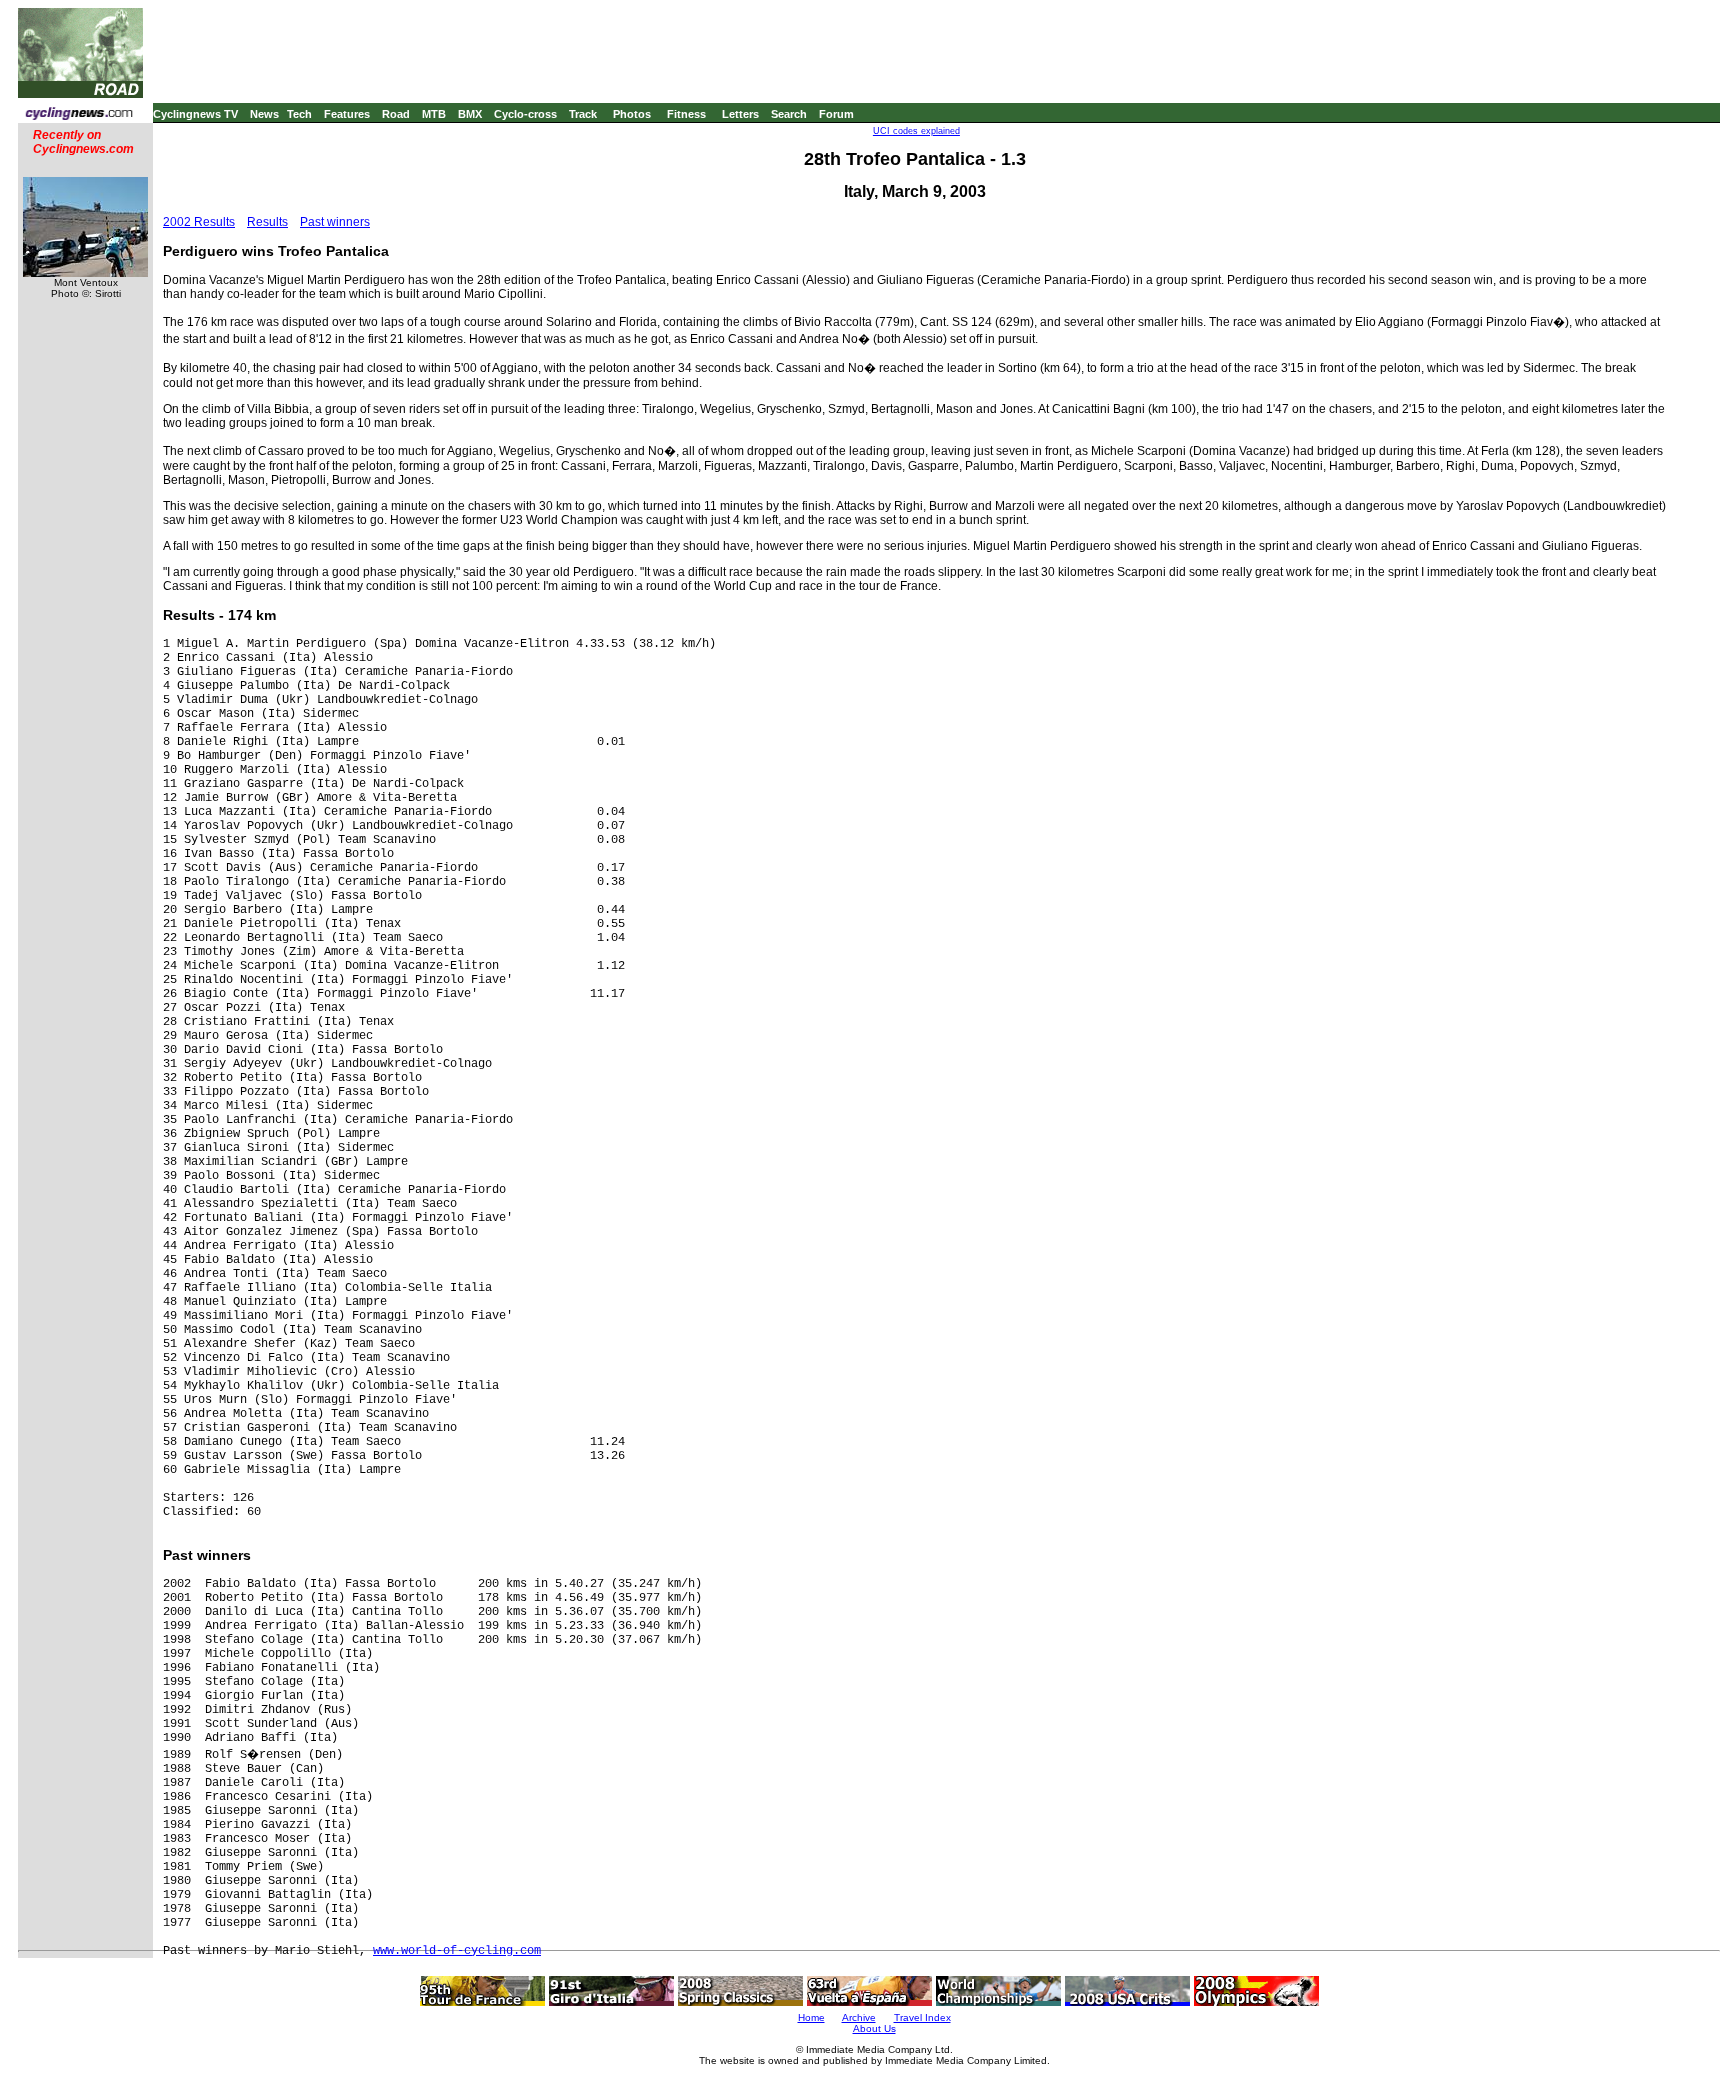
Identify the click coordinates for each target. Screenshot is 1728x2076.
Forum (836, 114)
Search (789, 114)
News (264, 114)
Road (396, 114)
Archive (859, 2017)
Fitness (686, 114)
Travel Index (922, 2017)
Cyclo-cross (525, 114)
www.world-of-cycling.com (457, 1951)
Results (267, 222)
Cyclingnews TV (195, 114)
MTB (434, 114)
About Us (874, 2028)
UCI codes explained (916, 131)
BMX (470, 114)
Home (811, 2017)
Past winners (335, 222)
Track (583, 114)
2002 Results (199, 222)
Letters (740, 114)
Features (347, 114)
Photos (632, 114)
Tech (299, 114)
